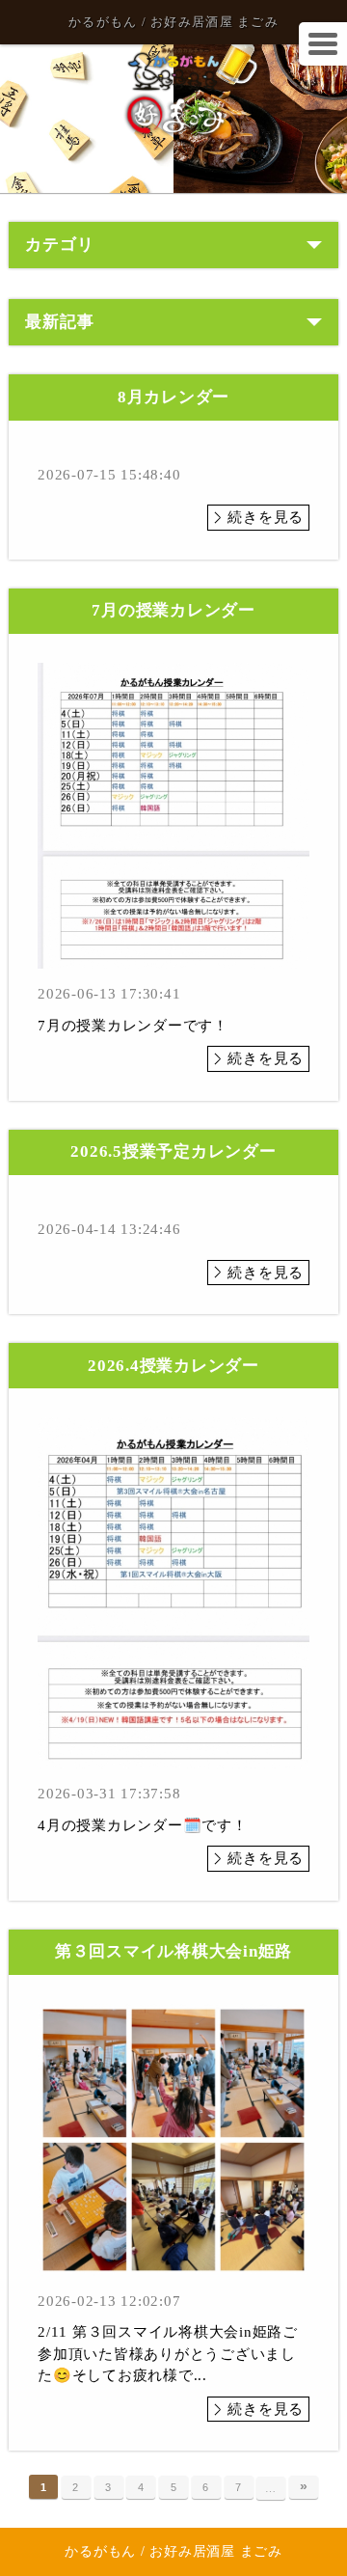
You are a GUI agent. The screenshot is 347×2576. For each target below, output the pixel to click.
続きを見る (266, 517)
